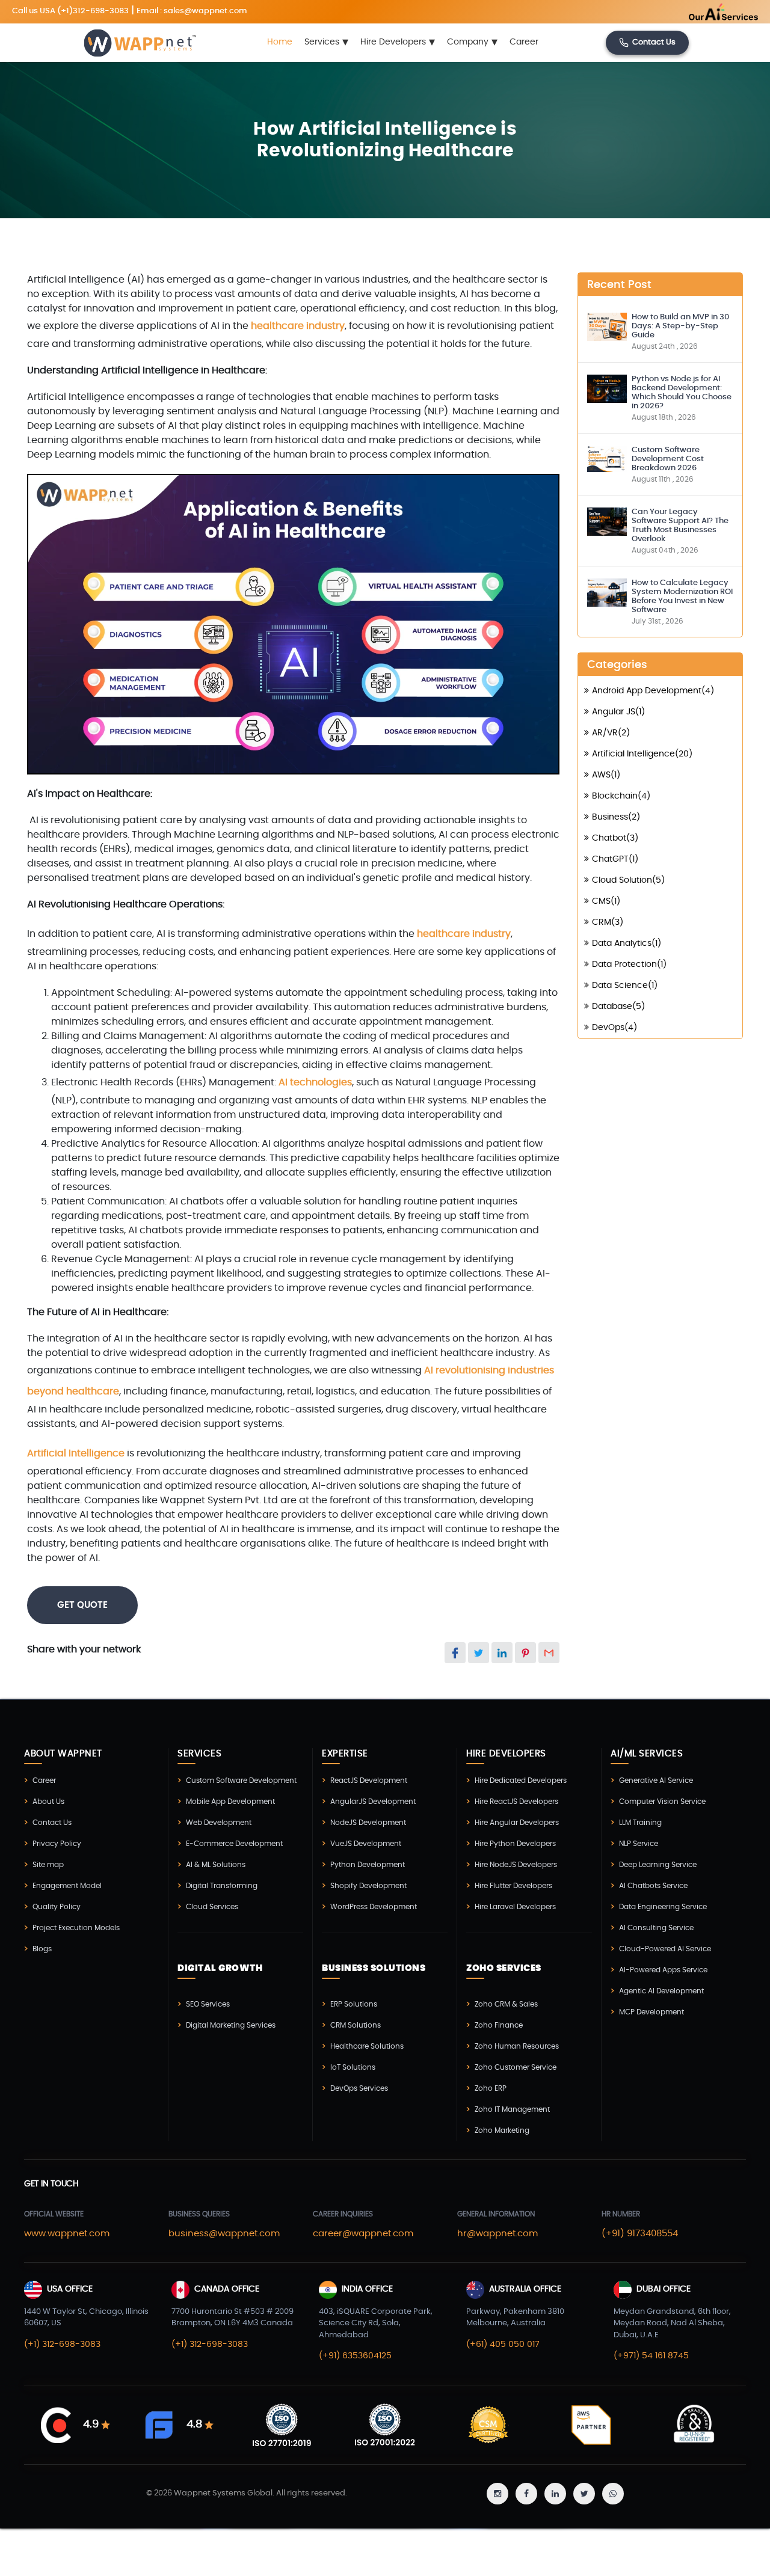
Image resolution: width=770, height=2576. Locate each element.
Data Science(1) (625, 986)
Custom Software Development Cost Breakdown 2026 (668, 459)
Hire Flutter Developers (513, 1886)
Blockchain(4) (621, 796)
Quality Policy (57, 1907)
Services (326, 43)
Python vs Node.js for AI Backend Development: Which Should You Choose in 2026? (682, 393)
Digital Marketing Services (231, 2025)
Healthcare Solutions (367, 2046)
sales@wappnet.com (205, 11)
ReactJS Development (369, 1780)
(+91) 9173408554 (640, 2234)
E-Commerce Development (234, 1844)
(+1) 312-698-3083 (62, 2344)
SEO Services (208, 2004)
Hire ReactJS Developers (516, 1802)
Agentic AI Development (661, 1991)
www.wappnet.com (67, 2234)
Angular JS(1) (618, 712)
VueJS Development (366, 1844)
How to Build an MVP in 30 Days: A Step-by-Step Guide (680, 326)
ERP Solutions (354, 2004)
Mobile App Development (230, 1802)
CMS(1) (606, 901)
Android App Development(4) (653, 691)
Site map (48, 1865)
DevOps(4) (614, 1028)
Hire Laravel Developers (515, 1907)
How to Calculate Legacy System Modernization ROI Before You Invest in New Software (682, 596)
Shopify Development (368, 1886)
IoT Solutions (353, 2067)
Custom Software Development (241, 1780)
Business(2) (616, 817)
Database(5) (618, 1007)
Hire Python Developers (515, 1844)
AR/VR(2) (611, 733)
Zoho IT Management (512, 2109)
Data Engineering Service (663, 1907)
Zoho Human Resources (517, 2046)
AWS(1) (606, 775)
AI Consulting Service (656, 1928)
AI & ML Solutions (216, 1865)
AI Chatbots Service (653, 1886)
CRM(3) (608, 922)
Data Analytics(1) (627, 943)
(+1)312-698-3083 (93, 11)
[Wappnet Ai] (703, 12)
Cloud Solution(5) (628, 880)
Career (524, 43)
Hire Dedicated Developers (521, 1780)
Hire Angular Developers (517, 1823)
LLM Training (640, 1823)
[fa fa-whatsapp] (613, 2494)
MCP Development (651, 2012)
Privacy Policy (57, 1844)
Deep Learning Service (658, 1865)
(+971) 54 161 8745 (651, 2356)
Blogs (42, 1949)
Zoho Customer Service (516, 2067)
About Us (48, 1802)
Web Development (219, 1823)
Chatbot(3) (615, 838)
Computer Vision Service (662, 1802)
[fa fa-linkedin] (555, 2494)
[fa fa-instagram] (497, 2494)
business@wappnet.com (224, 2234)
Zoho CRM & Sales (506, 2004)
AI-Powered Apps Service (663, 1970)
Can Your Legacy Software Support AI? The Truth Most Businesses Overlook (680, 526)
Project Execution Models (76, 1928)
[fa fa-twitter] (584, 2494)
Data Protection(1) (629, 964)
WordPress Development (374, 1907)
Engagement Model (67, 1886)
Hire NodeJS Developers (516, 1865)
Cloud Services (212, 1907)
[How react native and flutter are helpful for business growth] (607, 325)
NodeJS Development (368, 1823)
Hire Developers (398, 43)
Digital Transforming (222, 1886)
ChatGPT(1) (615, 859)
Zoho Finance (499, 2025)
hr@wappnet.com (497, 2234)
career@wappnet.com (363, 2234)
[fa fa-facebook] (526, 2494)
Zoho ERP (491, 2088)
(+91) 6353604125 (355, 2356)
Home (280, 43)
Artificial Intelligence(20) (642, 754)
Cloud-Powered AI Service (665, 1949)
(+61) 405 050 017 (503, 2344)
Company (472, 43)
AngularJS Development (373, 1802)
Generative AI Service (656, 1780)
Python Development (368, 1865)
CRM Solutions (356, 2025)
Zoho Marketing (502, 2130)
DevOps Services (359, 2088)
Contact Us (654, 43)
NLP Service (639, 1844)
